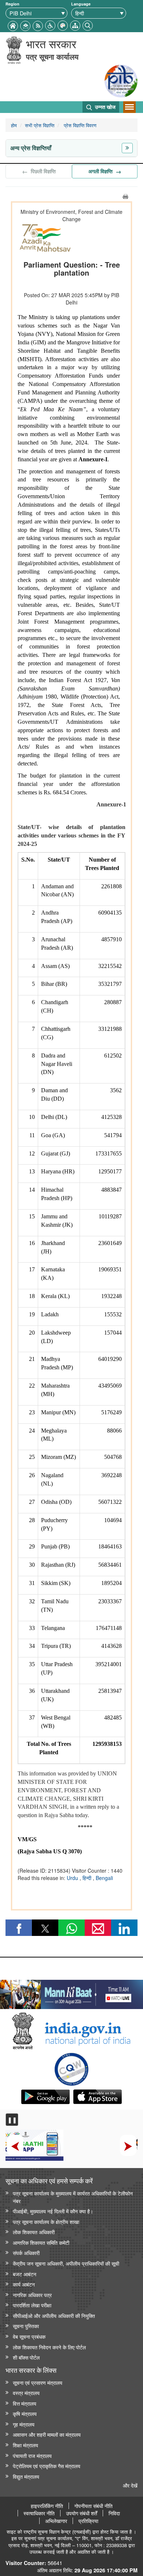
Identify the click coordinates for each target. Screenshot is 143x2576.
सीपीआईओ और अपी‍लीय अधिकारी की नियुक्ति (54, 2316)
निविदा (114, 2513)
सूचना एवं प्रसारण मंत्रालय (38, 2382)
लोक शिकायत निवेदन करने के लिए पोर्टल (49, 2347)
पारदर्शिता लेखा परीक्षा (32, 2305)
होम (14, 125)
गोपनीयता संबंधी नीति (93, 2506)
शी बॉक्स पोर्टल (26, 2357)
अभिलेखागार (56, 2521)
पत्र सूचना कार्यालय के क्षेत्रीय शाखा (46, 2222)
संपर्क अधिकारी (26, 2253)
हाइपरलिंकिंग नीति (47, 2506)
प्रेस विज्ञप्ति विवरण (79, 125)
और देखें (130, 2485)
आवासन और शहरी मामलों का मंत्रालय (47, 2434)
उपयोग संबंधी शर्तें (82, 2513)
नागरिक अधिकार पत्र (32, 2295)
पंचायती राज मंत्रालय (32, 2456)
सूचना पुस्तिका (26, 2326)
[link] (71, 1993)
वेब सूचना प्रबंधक (29, 2336)
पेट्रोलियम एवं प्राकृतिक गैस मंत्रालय (47, 2466)
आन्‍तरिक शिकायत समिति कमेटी (41, 2242)
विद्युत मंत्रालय (26, 2476)
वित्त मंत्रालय (25, 2403)
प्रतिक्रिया (88, 2521)
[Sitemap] (75, 25)
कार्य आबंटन (24, 2284)
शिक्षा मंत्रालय (25, 2445)
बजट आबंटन (25, 2274)
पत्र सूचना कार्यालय (52, 56)
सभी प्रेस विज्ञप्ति (40, 125)
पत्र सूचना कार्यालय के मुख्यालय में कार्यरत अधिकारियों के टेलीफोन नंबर (73, 2197)
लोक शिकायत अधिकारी (34, 2232)
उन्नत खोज (104, 107)
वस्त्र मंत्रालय (26, 2393)
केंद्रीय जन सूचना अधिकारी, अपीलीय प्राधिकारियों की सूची (66, 2263)
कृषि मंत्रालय (25, 2414)
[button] (50, 25)
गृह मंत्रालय (24, 2424)
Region (12, 4)
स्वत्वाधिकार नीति (39, 2513)
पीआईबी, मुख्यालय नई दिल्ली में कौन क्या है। (53, 2211)
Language (81, 4)
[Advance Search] (88, 25)
